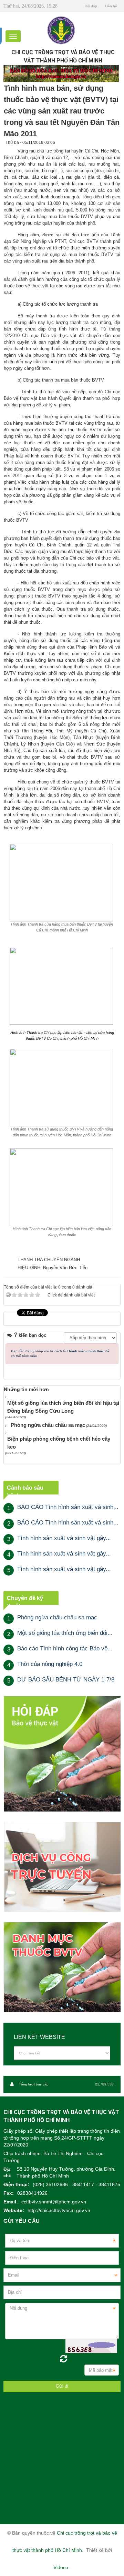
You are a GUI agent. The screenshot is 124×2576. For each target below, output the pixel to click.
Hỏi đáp (91, 6)
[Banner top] (61, 73)
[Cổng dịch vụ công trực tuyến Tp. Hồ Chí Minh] (62, 1867)
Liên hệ (111, 6)
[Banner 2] (62, 1753)
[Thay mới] (63, 2359)
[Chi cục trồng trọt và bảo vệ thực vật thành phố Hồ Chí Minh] (61, 30)
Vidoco (61, 2567)
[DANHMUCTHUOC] (62, 1967)
